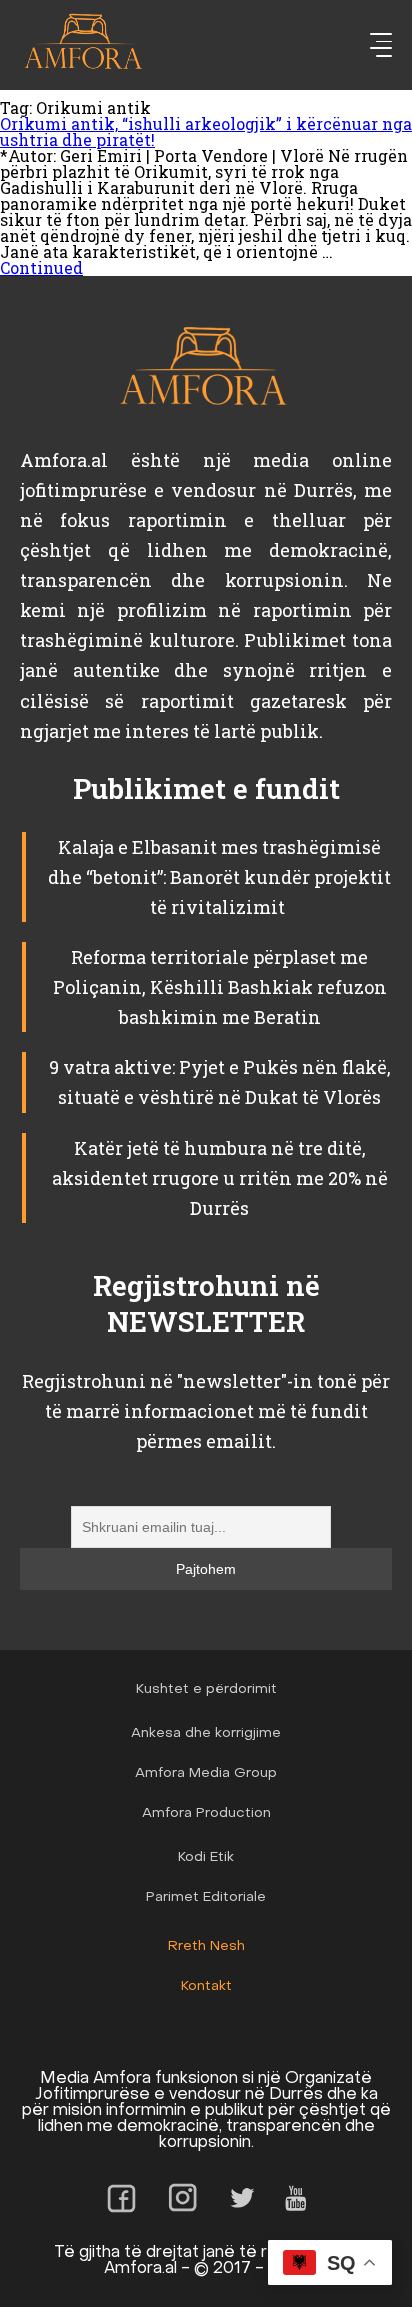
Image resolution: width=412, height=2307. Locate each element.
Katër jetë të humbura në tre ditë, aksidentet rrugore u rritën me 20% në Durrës (220, 1178)
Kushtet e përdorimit (206, 1689)
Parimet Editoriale (206, 1897)
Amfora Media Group (206, 1773)
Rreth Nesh (206, 1946)
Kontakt (206, 1986)
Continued (41, 267)
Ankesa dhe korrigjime (206, 1733)
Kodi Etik (206, 1857)
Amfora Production (206, 1813)
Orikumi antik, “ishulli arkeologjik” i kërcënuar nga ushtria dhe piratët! (206, 131)
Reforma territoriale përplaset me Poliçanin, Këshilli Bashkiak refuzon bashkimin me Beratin (220, 987)
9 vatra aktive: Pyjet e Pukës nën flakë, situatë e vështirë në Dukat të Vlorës (220, 1082)
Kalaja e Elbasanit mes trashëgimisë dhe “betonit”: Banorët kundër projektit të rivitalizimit (219, 877)
